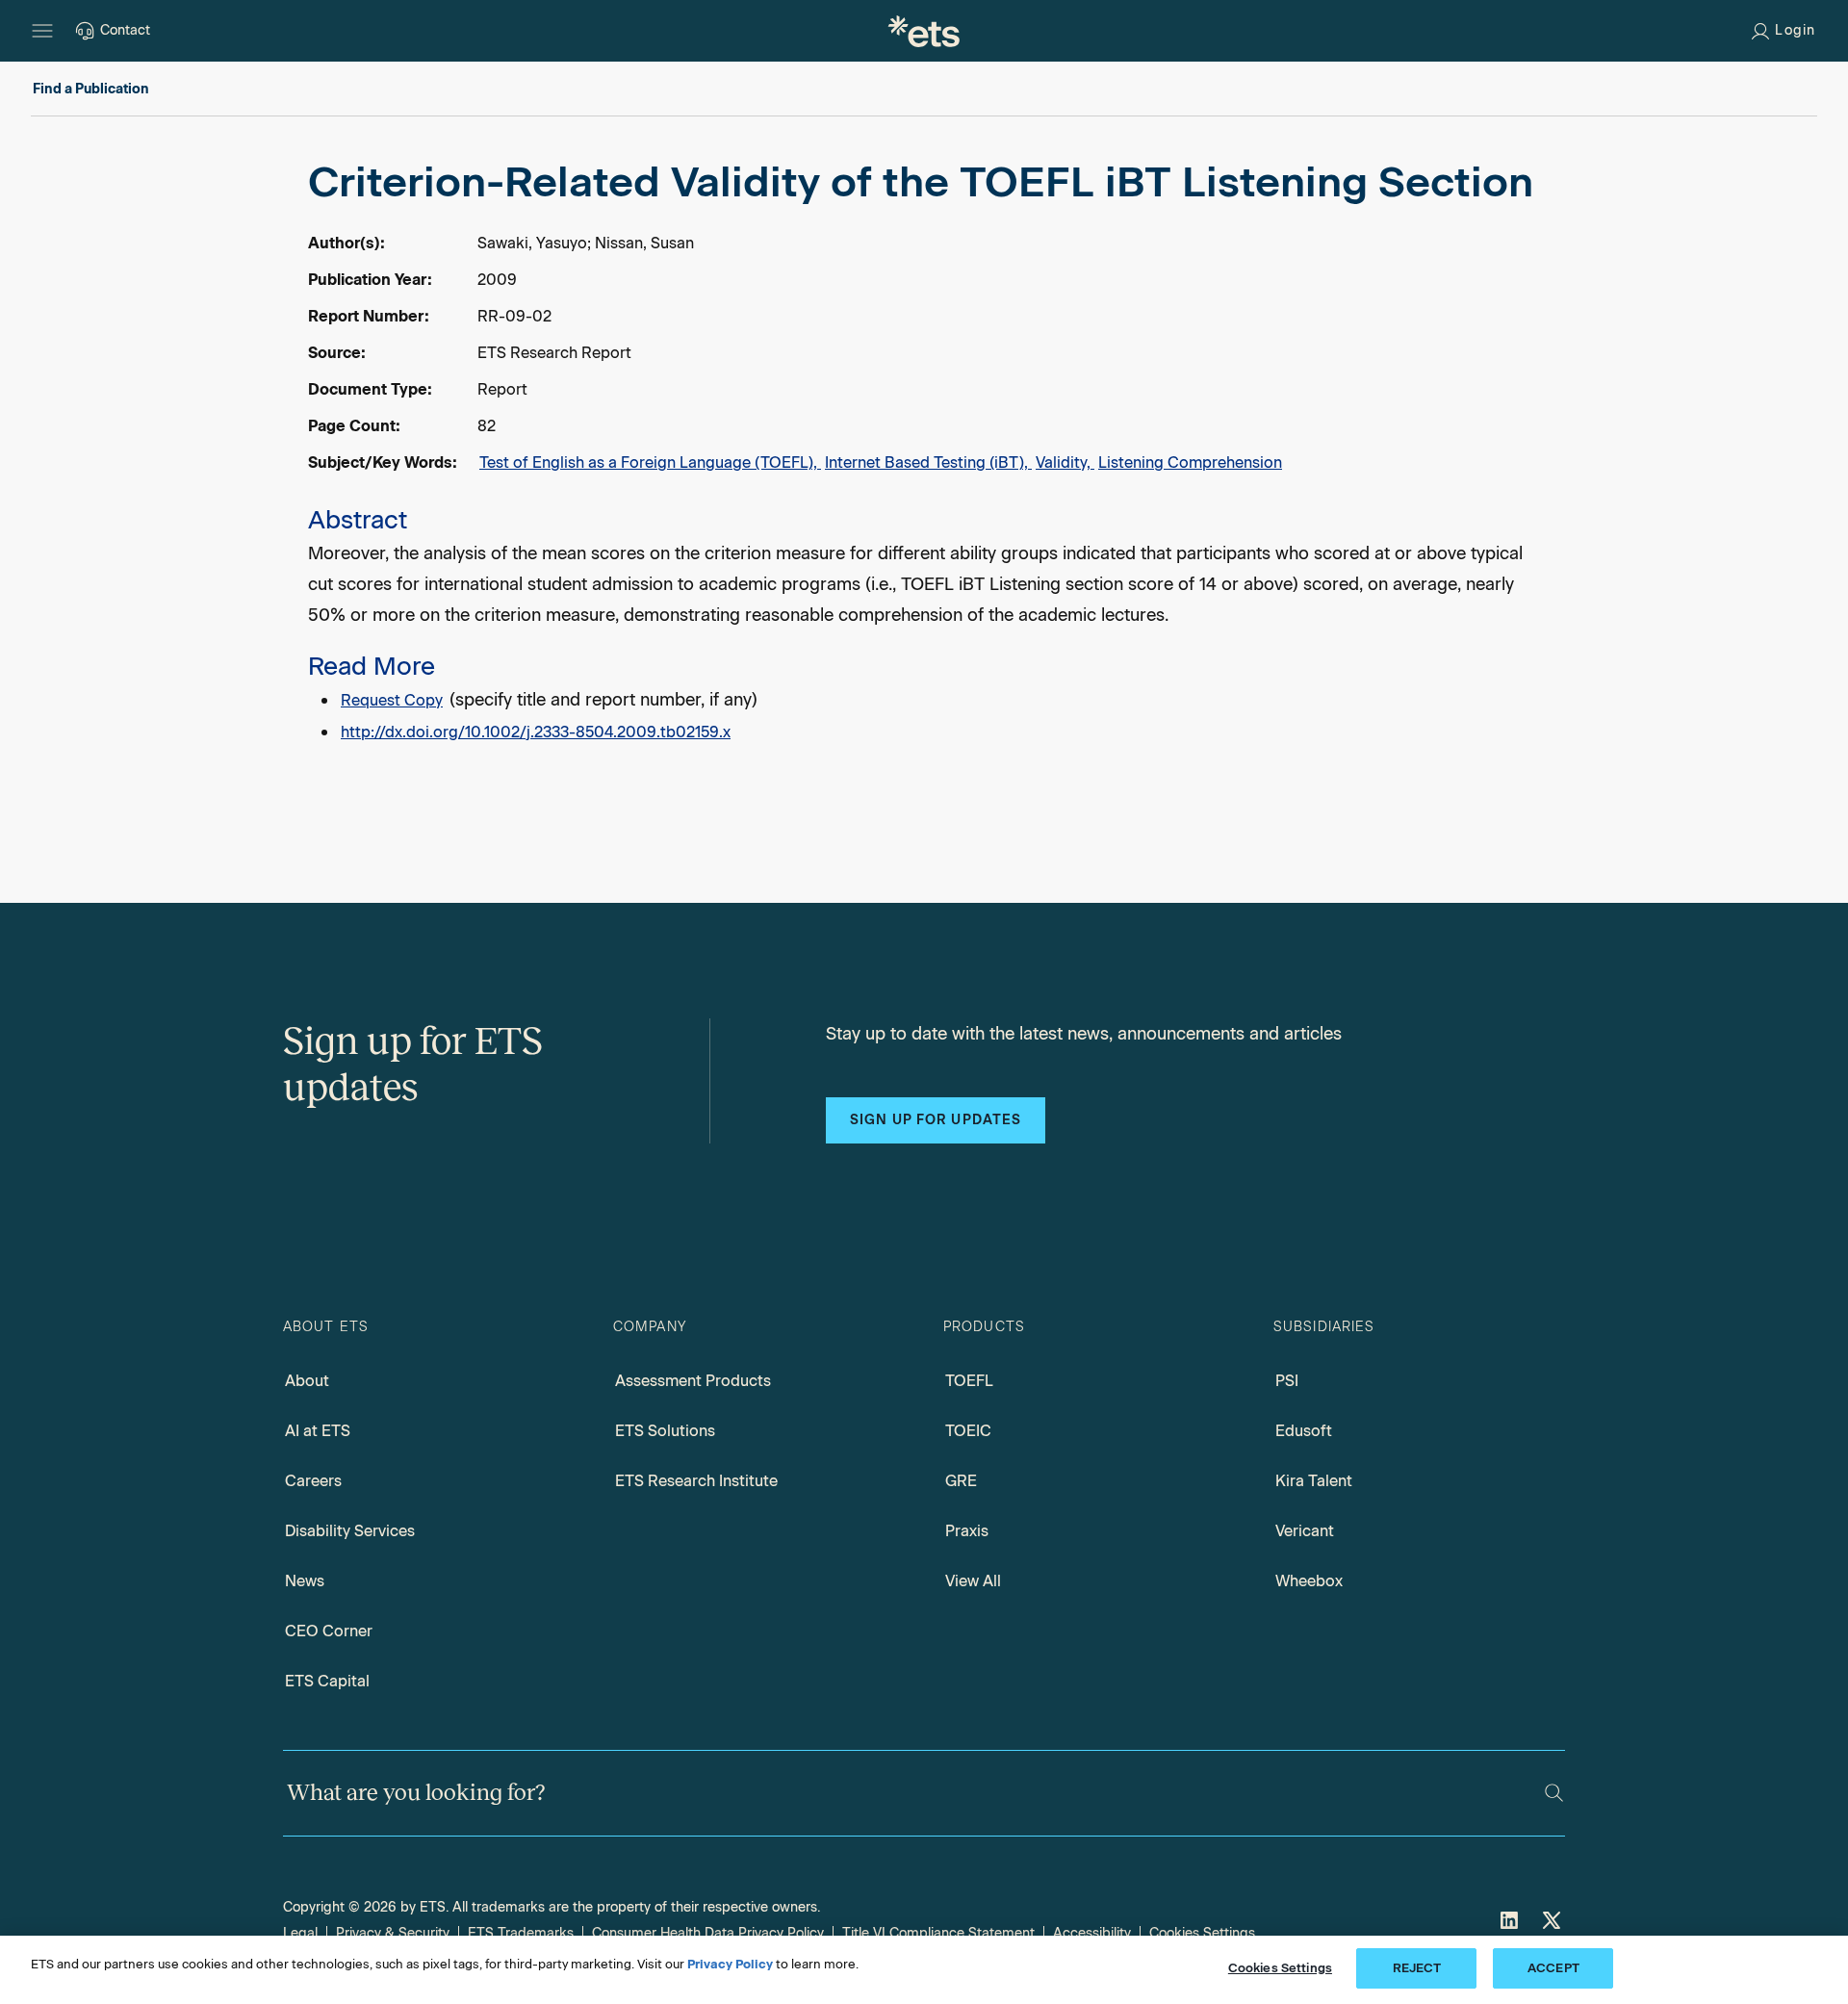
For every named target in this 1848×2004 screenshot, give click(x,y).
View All (973, 1581)
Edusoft (1304, 1431)
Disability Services (350, 1531)
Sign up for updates (936, 1120)
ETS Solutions (665, 1431)
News (305, 1581)
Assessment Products (693, 1381)
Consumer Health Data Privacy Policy (708, 1933)
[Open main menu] (42, 31)
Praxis (967, 1531)
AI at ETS (318, 1431)
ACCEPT (1553, 1968)
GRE (961, 1481)
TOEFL (969, 1381)
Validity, (1065, 462)
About (307, 1381)
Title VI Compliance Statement (938, 1933)
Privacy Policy (730, 1964)
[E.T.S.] (924, 31)
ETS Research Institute (696, 1481)
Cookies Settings (1202, 1933)
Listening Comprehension (1190, 462)
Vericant (1305, 1531)
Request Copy (392, 700)
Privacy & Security (393, 1933)
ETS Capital (327, 1681)
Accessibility (1092, 1933)
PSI (1287, 1381)
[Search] (1554, 1793)
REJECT (1417, 1968)
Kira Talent (1314, 1481)
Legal (300, 1933)
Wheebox (1309, 1581)
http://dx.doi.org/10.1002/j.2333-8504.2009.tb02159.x (536, 732)
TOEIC (968, 1431)
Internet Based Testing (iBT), (928, 462)
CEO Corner (329, 1631)
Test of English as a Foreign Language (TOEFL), (650, 462)
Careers (313, 1481)
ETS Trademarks (521, 1933)
